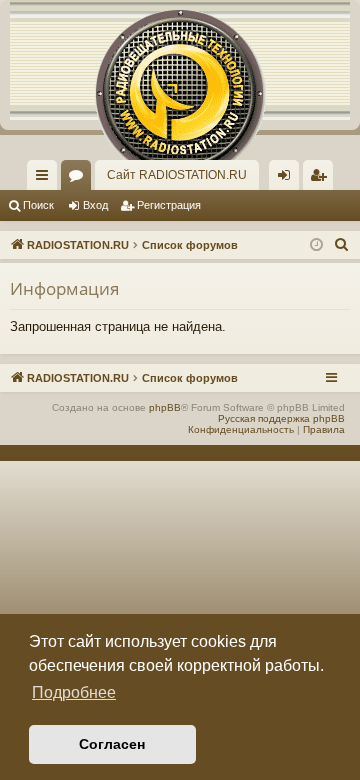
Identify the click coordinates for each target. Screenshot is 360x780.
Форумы (80, 179)
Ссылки (46, 179)
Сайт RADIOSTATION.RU (177, 175)
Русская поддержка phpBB (281, 418)
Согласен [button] (112, 744)
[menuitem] (318, 175)
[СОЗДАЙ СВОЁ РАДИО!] (180, 60)
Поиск (38, 205)
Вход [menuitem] (288, 179)
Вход (95, 205)
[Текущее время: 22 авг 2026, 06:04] (316, 245)
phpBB (165, 407)
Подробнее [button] (74, 692)
